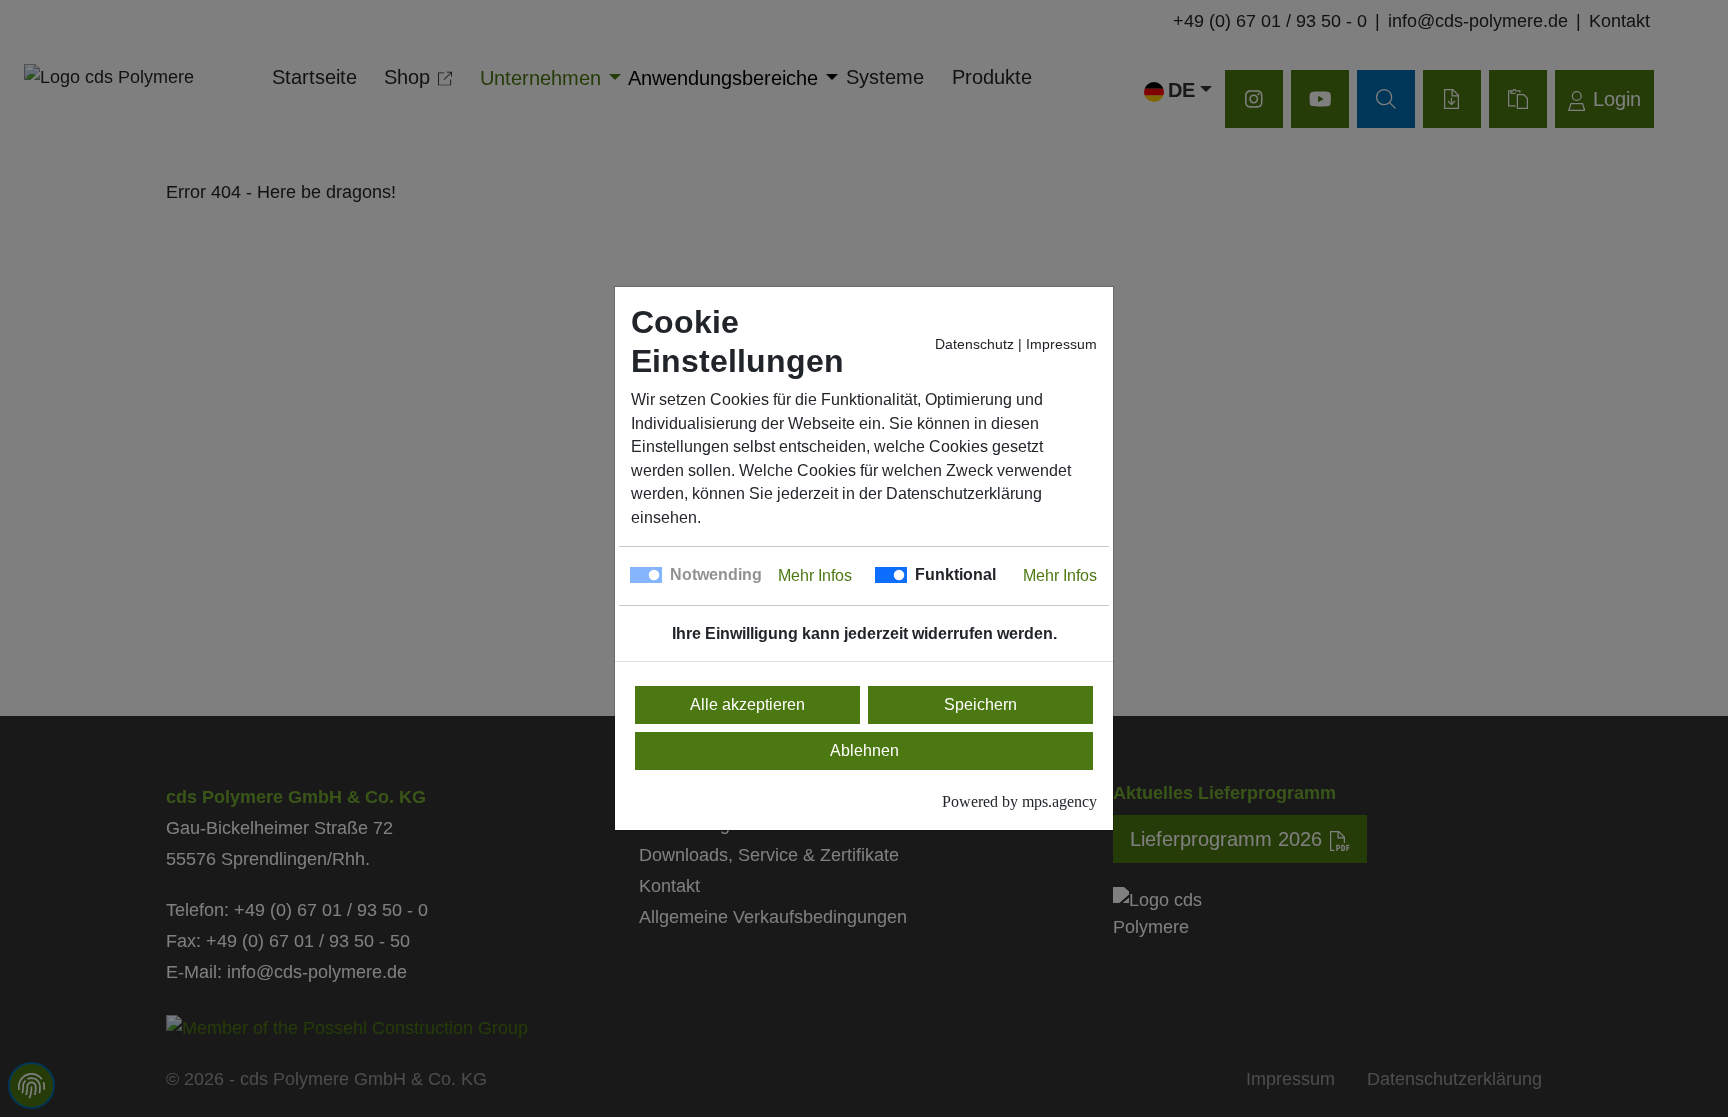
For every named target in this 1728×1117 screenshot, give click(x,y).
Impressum (1061, 344)
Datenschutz (974, 344)
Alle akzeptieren (747, 704)
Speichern (980, 704)
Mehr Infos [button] (815, 575)
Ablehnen (864, 750)
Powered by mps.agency (1019, 801)
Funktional (955, 574)
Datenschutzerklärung (964, 493)
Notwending (716, 574)
